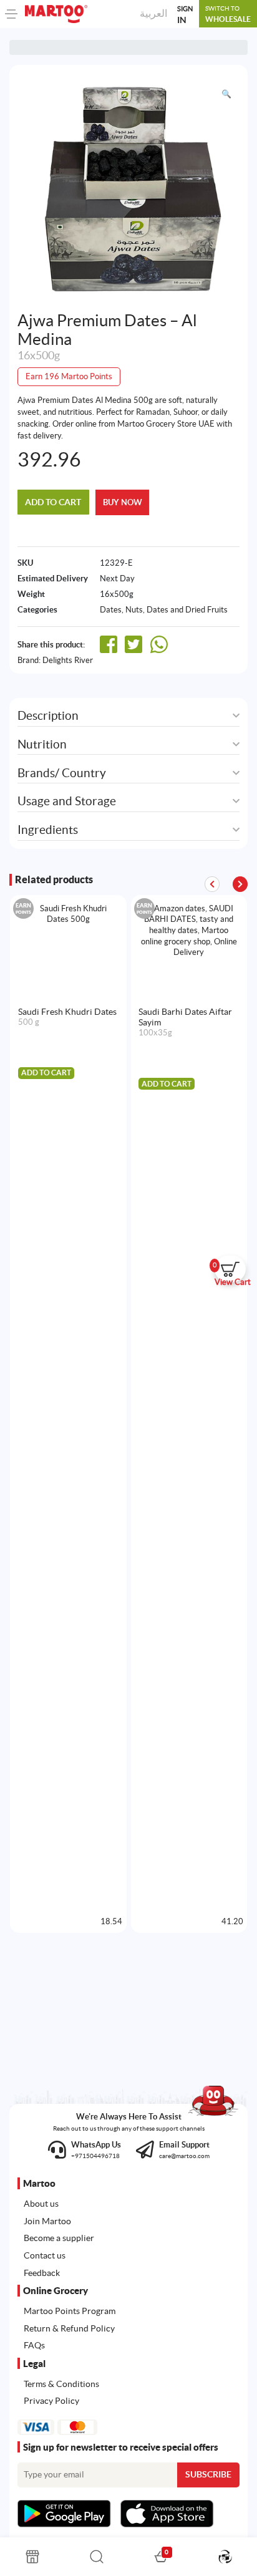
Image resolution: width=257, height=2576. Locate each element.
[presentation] (240, 884)
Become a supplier (59, 2238)
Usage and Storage (67, 801)
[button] (226, 94)
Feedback (42, 2273)
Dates (111, 610)
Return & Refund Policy (69, 2328)
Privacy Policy (51, 2401)
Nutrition (42, 744)
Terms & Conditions (61, 2384)
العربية (153, 13)
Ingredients (48, 830)
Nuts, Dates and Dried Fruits (177, 610)
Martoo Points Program (70, 2311)
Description (48, 716)
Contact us (45, 2255)
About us (41, 2204)
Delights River (68, 660)
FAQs (34, 2345)
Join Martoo (47, 2221)
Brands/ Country (62, 773)
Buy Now (123, 502)
